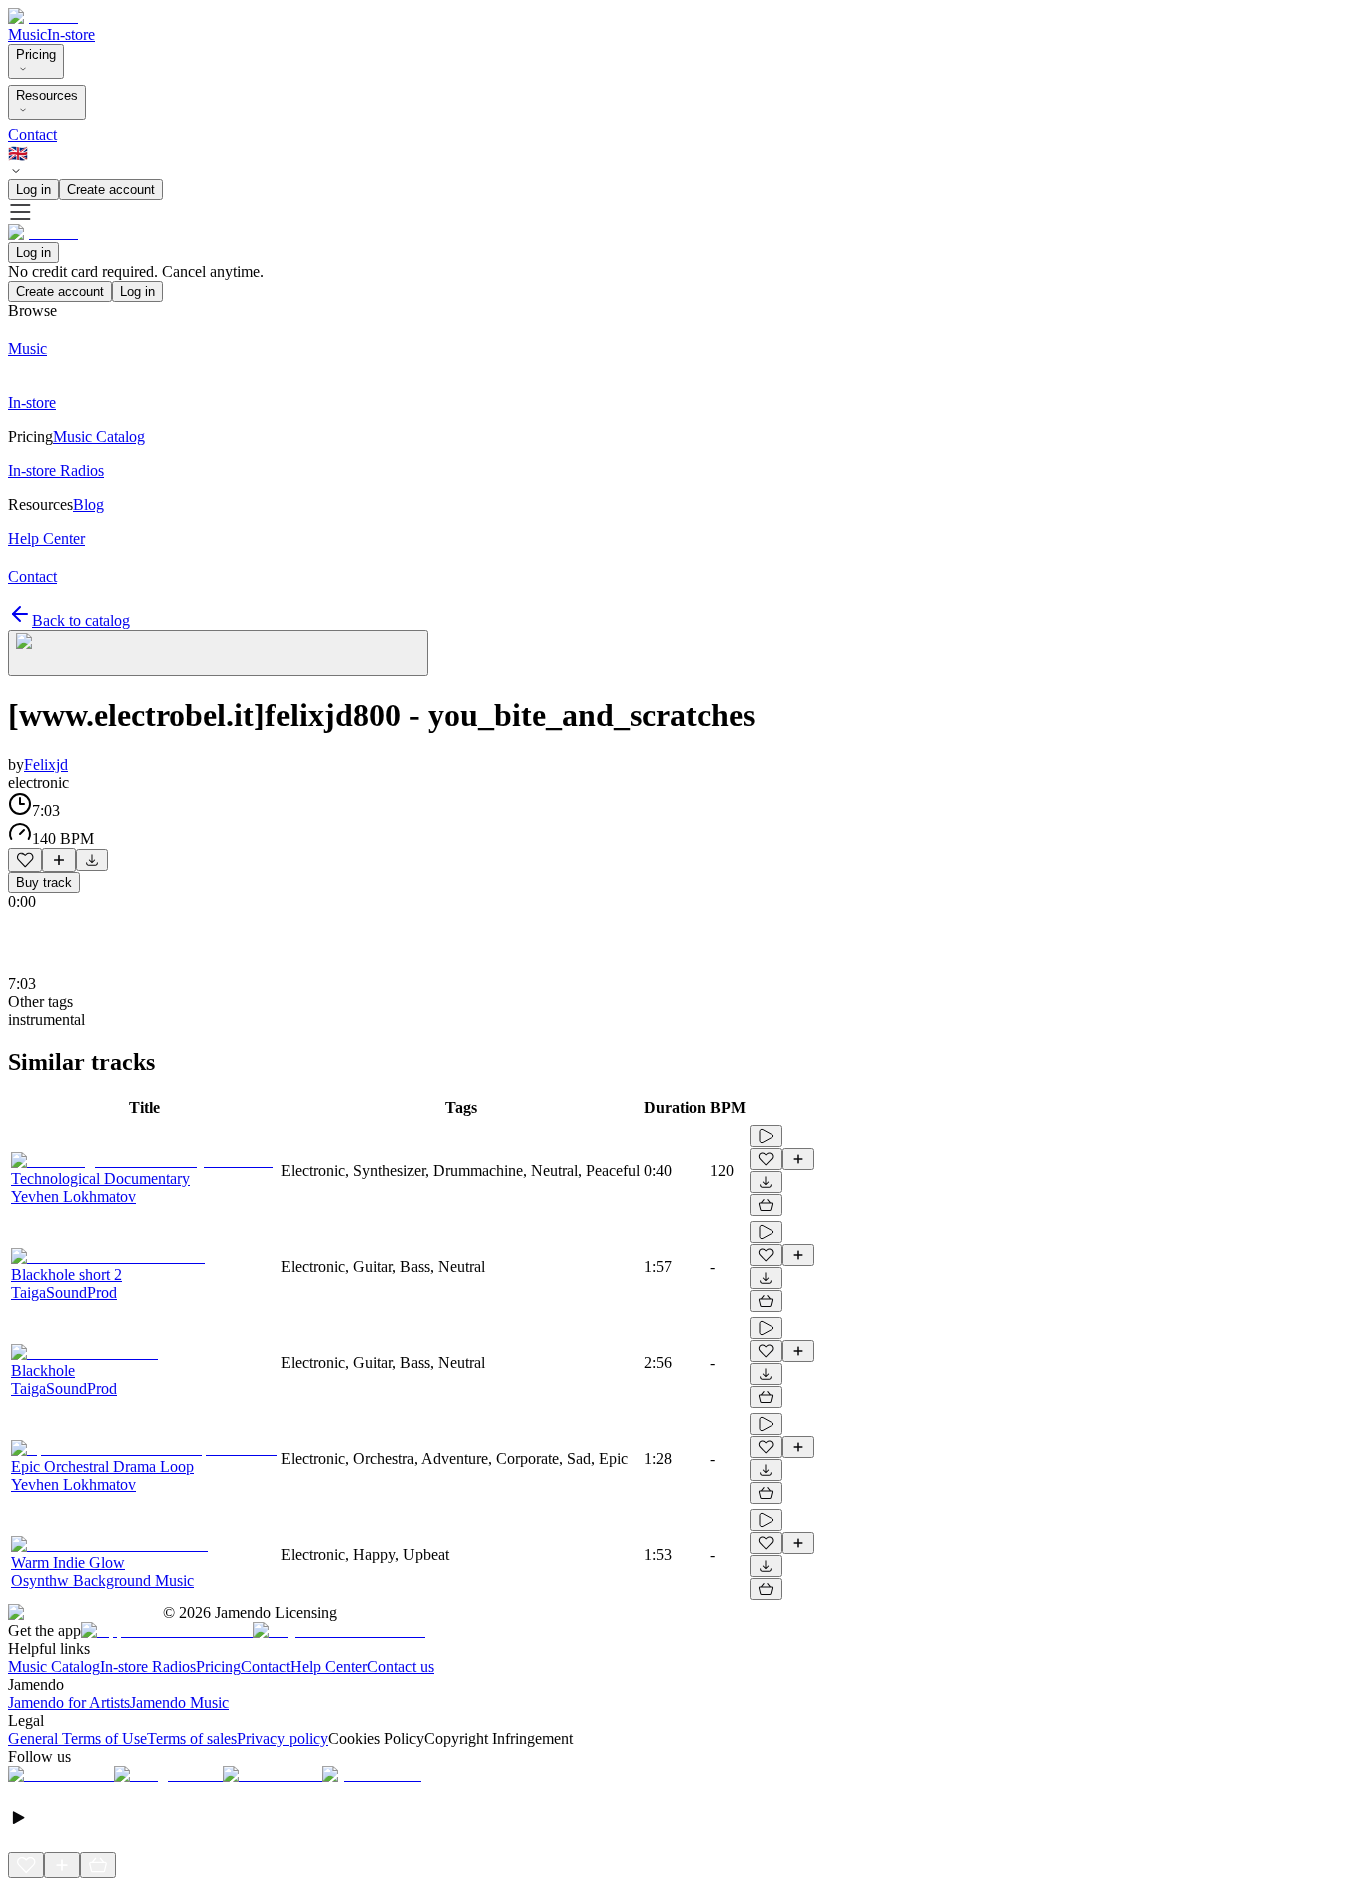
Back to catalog (81, 620)
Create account (111, 189)
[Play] (218, 653)
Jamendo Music (179, 1702)
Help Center (328, 1666)
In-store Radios (148, 1666)
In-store (71, 34)
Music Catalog (54, 1666)
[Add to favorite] (25, 860)
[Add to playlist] (59, 860)
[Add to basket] (766, 1205)
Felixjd (46, 764)
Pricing (36, 54)
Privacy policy (282, 1738)
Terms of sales (192, 1738)
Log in (33, 189)
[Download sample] (92, 860)
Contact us (400, 1666)
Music (27, 34)
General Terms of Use (77, 1738)
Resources (47, 95)
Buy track (44, 882)
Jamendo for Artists (69, 1702)
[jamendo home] (43, 16)
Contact (32, 134)
